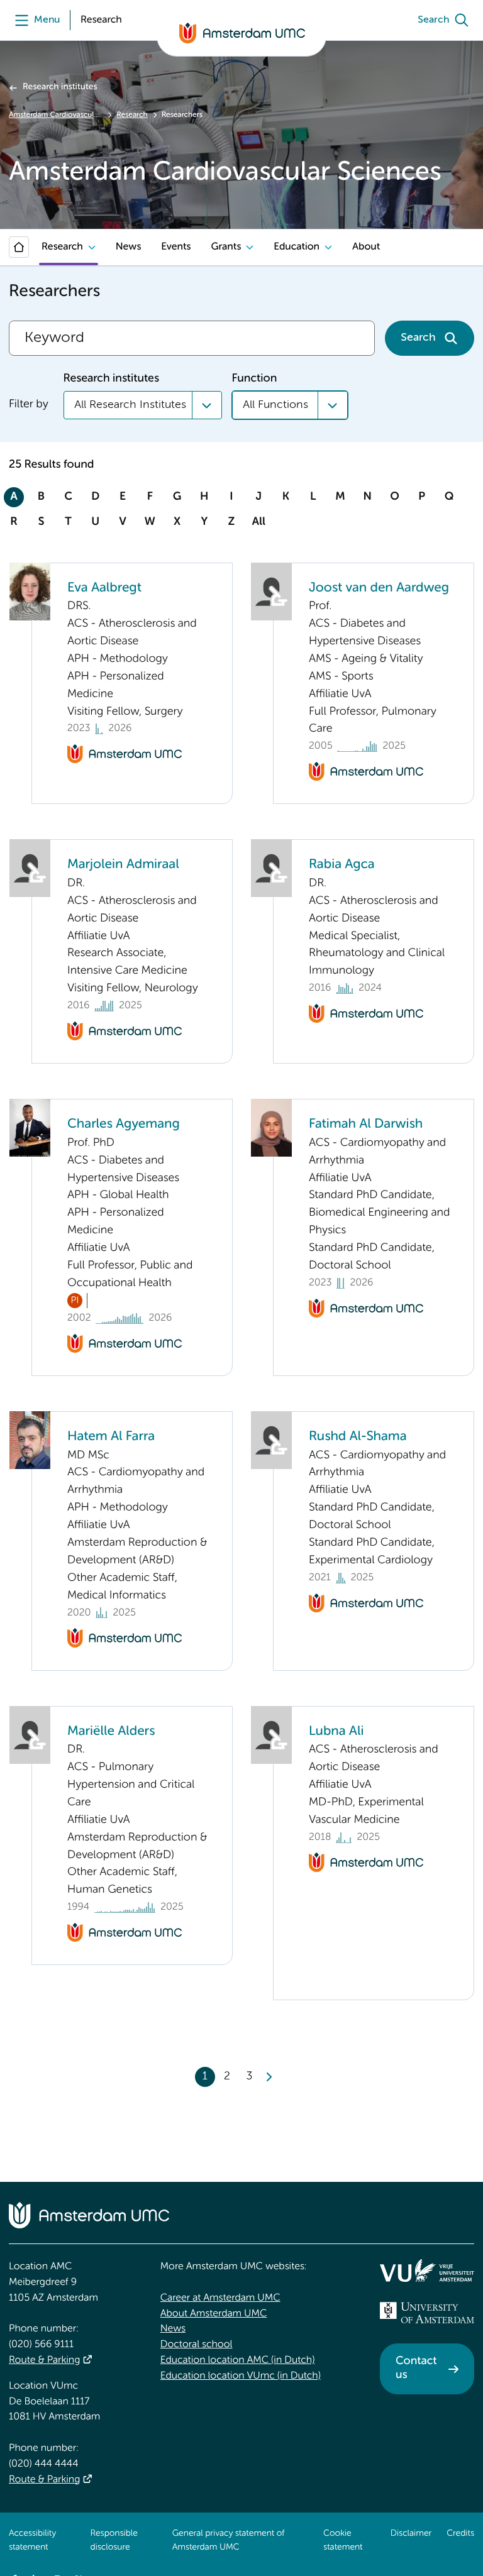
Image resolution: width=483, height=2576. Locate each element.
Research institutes (60, 87)
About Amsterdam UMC (214, 2314)
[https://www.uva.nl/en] (427, 2313)
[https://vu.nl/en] (427, 2271)
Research (132, 115)
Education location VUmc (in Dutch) (241, 2376)
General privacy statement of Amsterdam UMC (229, 2541)
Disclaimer (411, 2534)
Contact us (416, 2369)
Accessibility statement (32, 2541)
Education (297, 247)
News (128, 247)
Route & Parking (44, 2360)
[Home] (19, 247)
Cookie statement (343, 2541)
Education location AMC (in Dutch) (238, 2360)
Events (176, 247)
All (259, 522)
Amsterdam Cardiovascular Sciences (56, 115)
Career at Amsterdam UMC (220, 2298)
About (366, 247)
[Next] (269, 2077)
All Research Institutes (130, 405)
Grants (226, 247)
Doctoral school (197, 2345)
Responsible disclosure (114, 2541)
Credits (460, 2534)
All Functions (275, 405)
